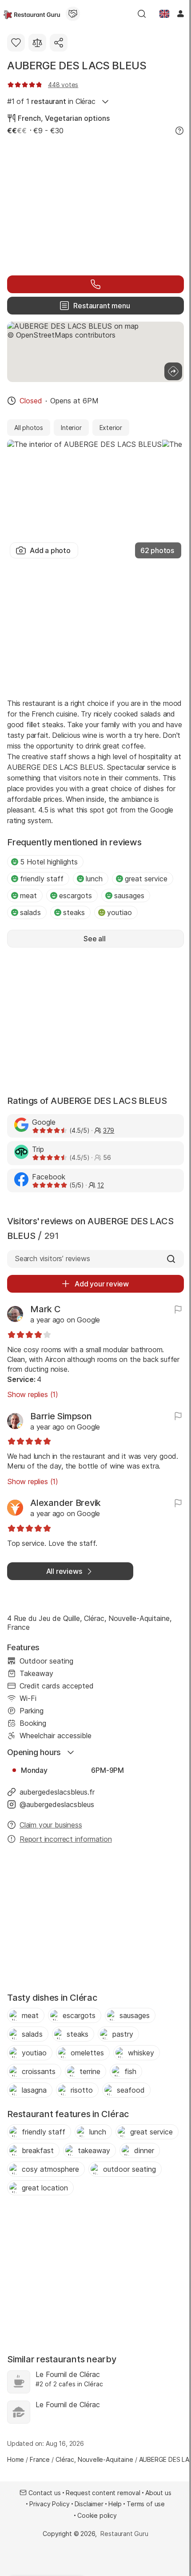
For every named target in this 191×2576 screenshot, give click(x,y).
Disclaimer (89, 2504)
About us (158, 2493)
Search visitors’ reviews (52, 1258)
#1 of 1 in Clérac (51, 101)
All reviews (64, 1571)
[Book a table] (95, 284)
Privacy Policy (50, 2504)
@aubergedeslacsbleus (57, 1804)
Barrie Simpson (61, 1416)
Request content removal (103, 2493)
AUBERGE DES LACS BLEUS (77, 66)
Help (115, 2504)
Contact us (44, 2493)
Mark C (46, 1309)
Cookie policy (97, 2515)
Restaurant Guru (124, 2534)
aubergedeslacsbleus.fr (57, 1792)
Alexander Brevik (66, 1503)
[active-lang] (164, 14)
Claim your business (51, 1825)
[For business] (73, 14)
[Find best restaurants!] (32, 14)
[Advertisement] (95, 204)
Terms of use (146, 2504)
